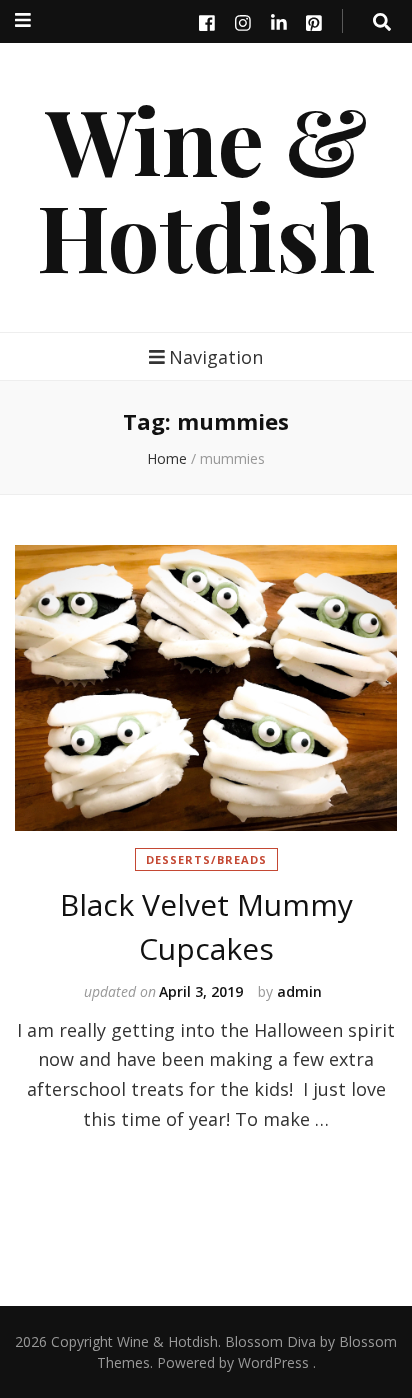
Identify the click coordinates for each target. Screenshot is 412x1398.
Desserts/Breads (206, 859)
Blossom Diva (270, 1341)
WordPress (273, 1362)
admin (299, 991)
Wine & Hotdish (206, 187)
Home (167, 458)
